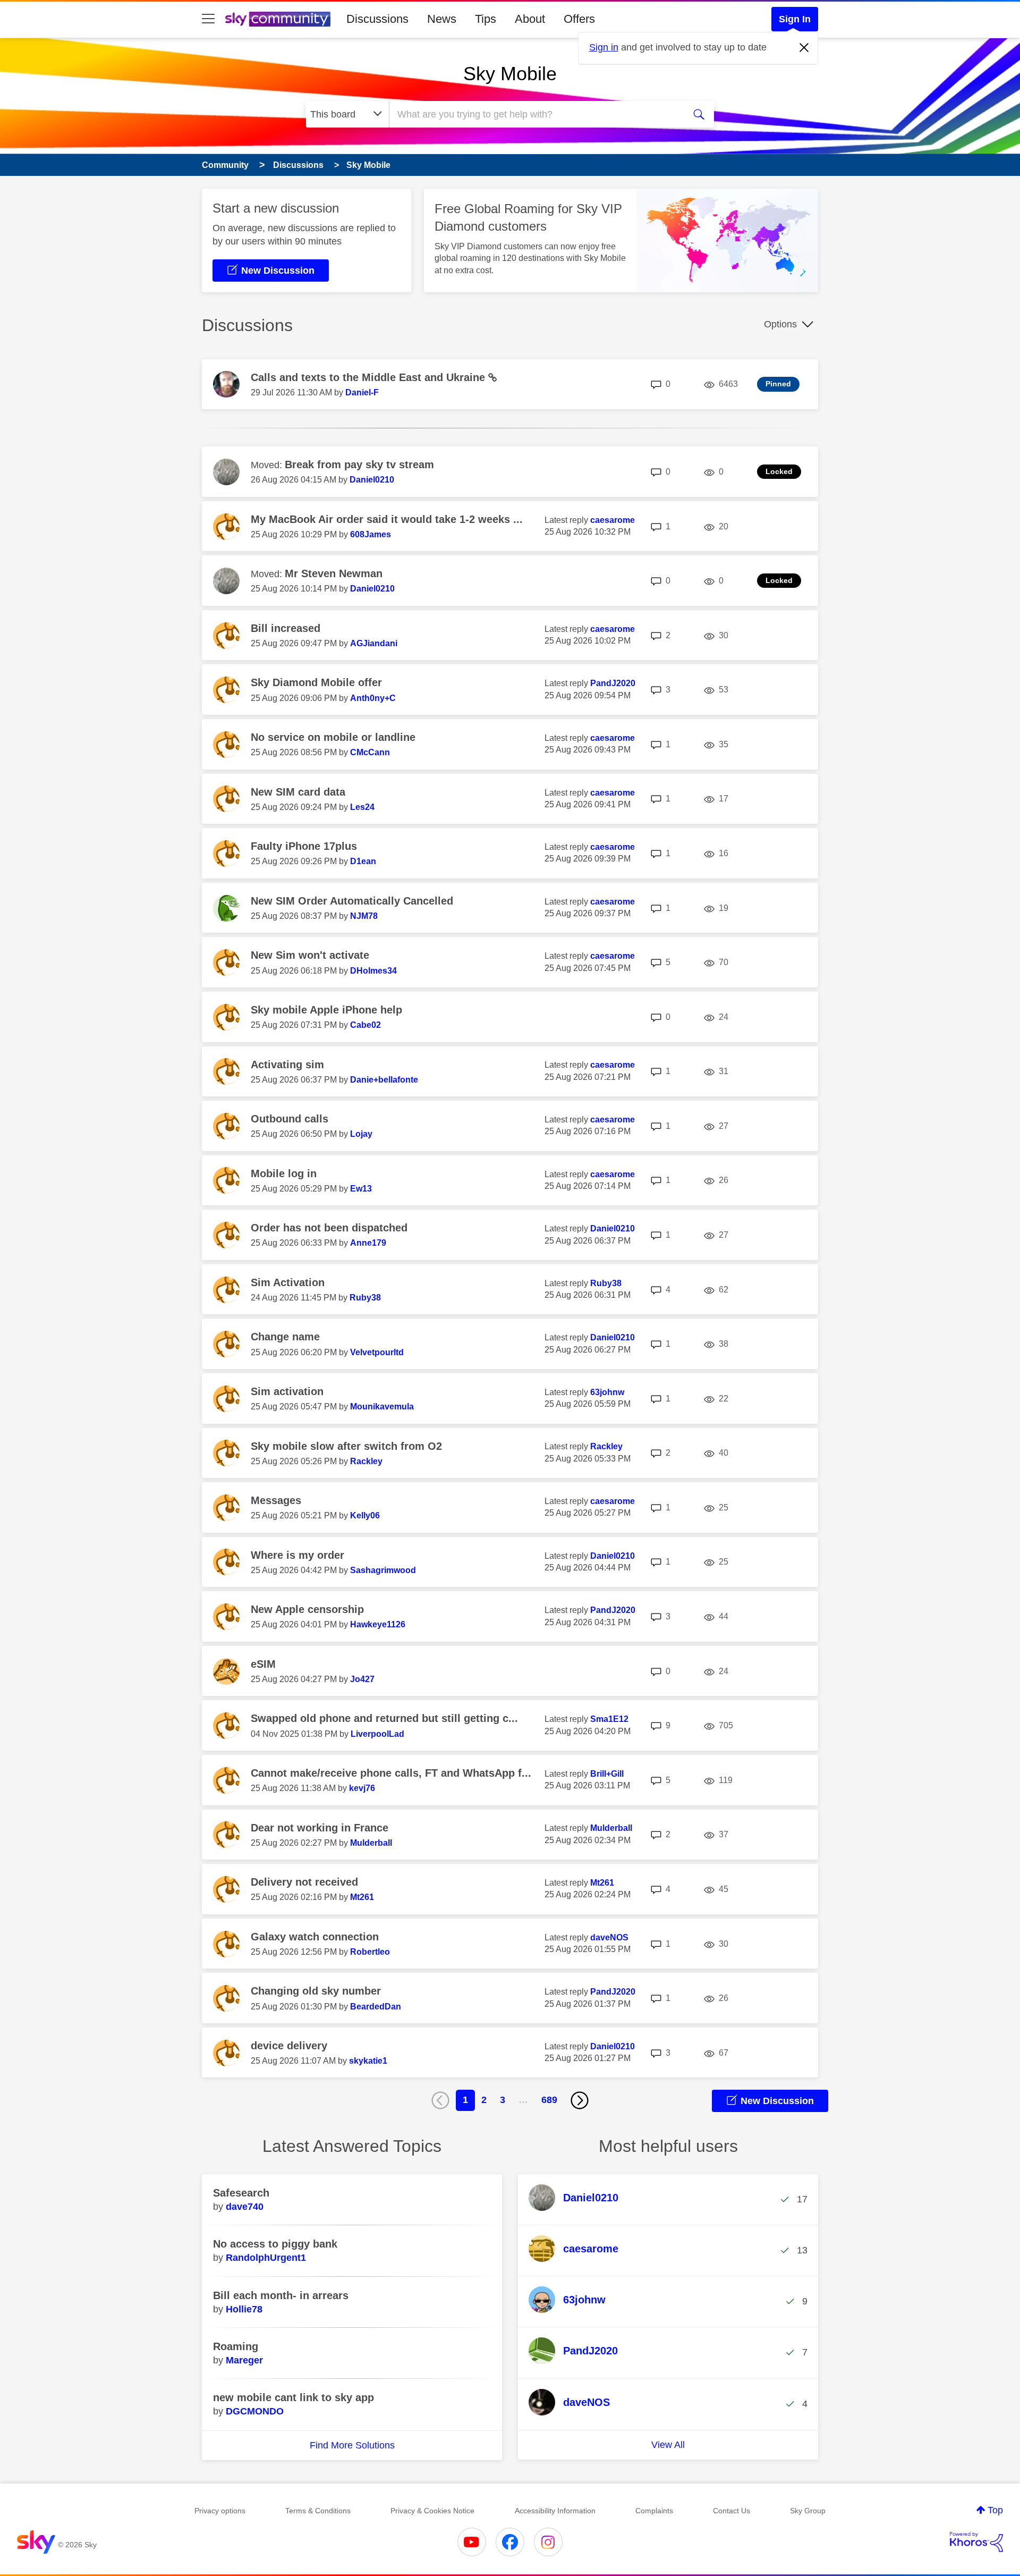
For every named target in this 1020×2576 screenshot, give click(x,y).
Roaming (236, 2346)
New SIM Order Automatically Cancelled (352, 901)
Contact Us (732, 2511)
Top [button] (995, 2510)
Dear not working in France (320, 1828)
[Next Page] (580, 2100)
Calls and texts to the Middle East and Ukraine (369, 377)
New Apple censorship (307, 1609)
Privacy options (220, 2511)
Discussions (377, 19)
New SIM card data (298, 792)
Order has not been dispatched (329, 1228)
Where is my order (297, 1555)
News (442, 19)
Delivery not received (304, 1882)
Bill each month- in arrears (281, 2295)
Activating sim (287, 1065)
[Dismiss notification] (804, 48)
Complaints (654, 2511)
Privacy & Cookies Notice (432, 2511)
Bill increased (286, 628)
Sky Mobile (510, 74)
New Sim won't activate (310, 955)
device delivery (289, 2046)
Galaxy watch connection (315, 1937)
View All (668, 2445)
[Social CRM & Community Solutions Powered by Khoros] (976, 2542)
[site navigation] (208, 19)
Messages (276, 1500)
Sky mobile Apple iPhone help (326, 1010)
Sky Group (808, 2511)
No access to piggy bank (275, 2244)
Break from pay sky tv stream (359, 464)
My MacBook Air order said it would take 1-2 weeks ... (387, 519)
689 (549, 2100)
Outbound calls (290, 1119)
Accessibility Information (555, 2511)
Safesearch (241, 2193)
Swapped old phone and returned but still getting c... (384, 1718)
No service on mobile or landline (333, 737)
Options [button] (780, 324)
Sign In (795, 19)
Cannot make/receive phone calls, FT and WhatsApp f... (391, 1773)
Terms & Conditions (318, 2511)
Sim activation (287, 1391)
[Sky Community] (278, 19)
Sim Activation (288, 1282)
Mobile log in (284, 1173)
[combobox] (535, 114)
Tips (486, 19)
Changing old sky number (316, 1991)
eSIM (263, 1664)
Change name (285, 1337)
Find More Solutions (352, 2445)
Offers (579, 19)
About (530, 19)
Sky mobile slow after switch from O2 (346, 1446)
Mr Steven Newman (334, 573)
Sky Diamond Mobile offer (316, 682)
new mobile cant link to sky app (294, 2397)
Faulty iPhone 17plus (304, 846)
